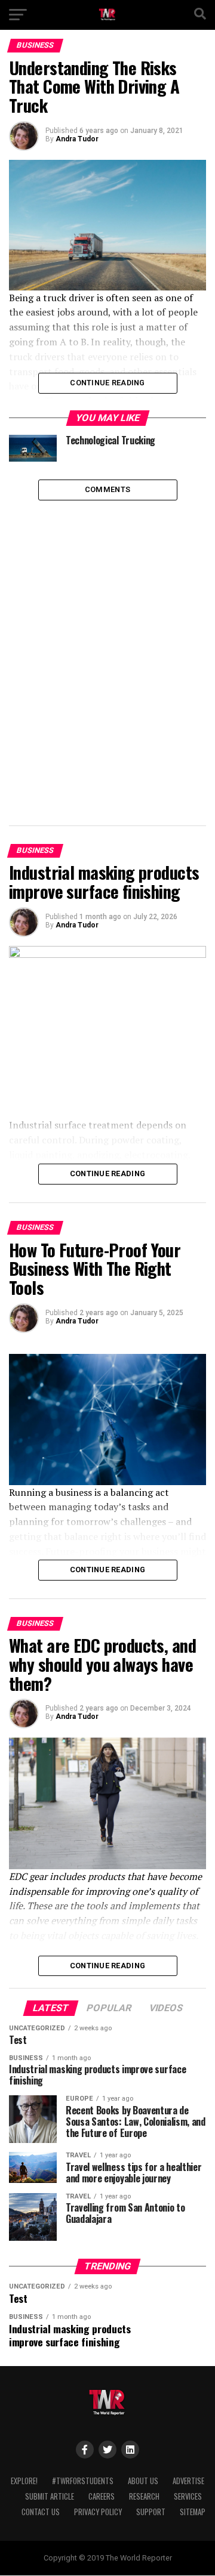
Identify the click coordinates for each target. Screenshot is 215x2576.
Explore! (24, 2481)
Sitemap (193, 2512)
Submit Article (50, 2496)
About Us (143, 2481)
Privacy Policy (98, 2512)
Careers (102, 2496)
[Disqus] (107, 650)
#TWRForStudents (83, 2481)
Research (144, 2496)
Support (151, 2512)
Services (188, 2496)
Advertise (188, 2481)
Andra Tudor (77, 139)
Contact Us (41, 2512)
